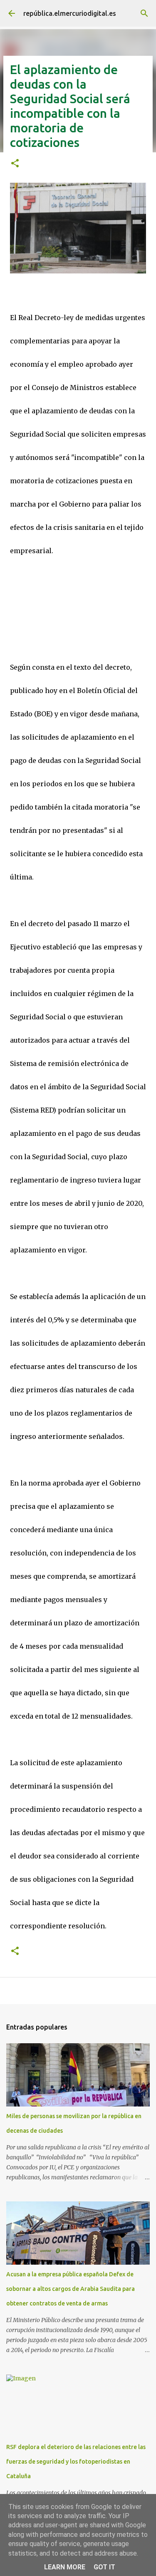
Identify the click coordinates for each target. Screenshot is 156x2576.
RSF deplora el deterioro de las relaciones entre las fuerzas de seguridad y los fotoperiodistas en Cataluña (76, 2462)
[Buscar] (144, 13)
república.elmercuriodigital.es (70, 13)
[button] (15, 164)
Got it (104, 2567)
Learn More (65, 2567)
